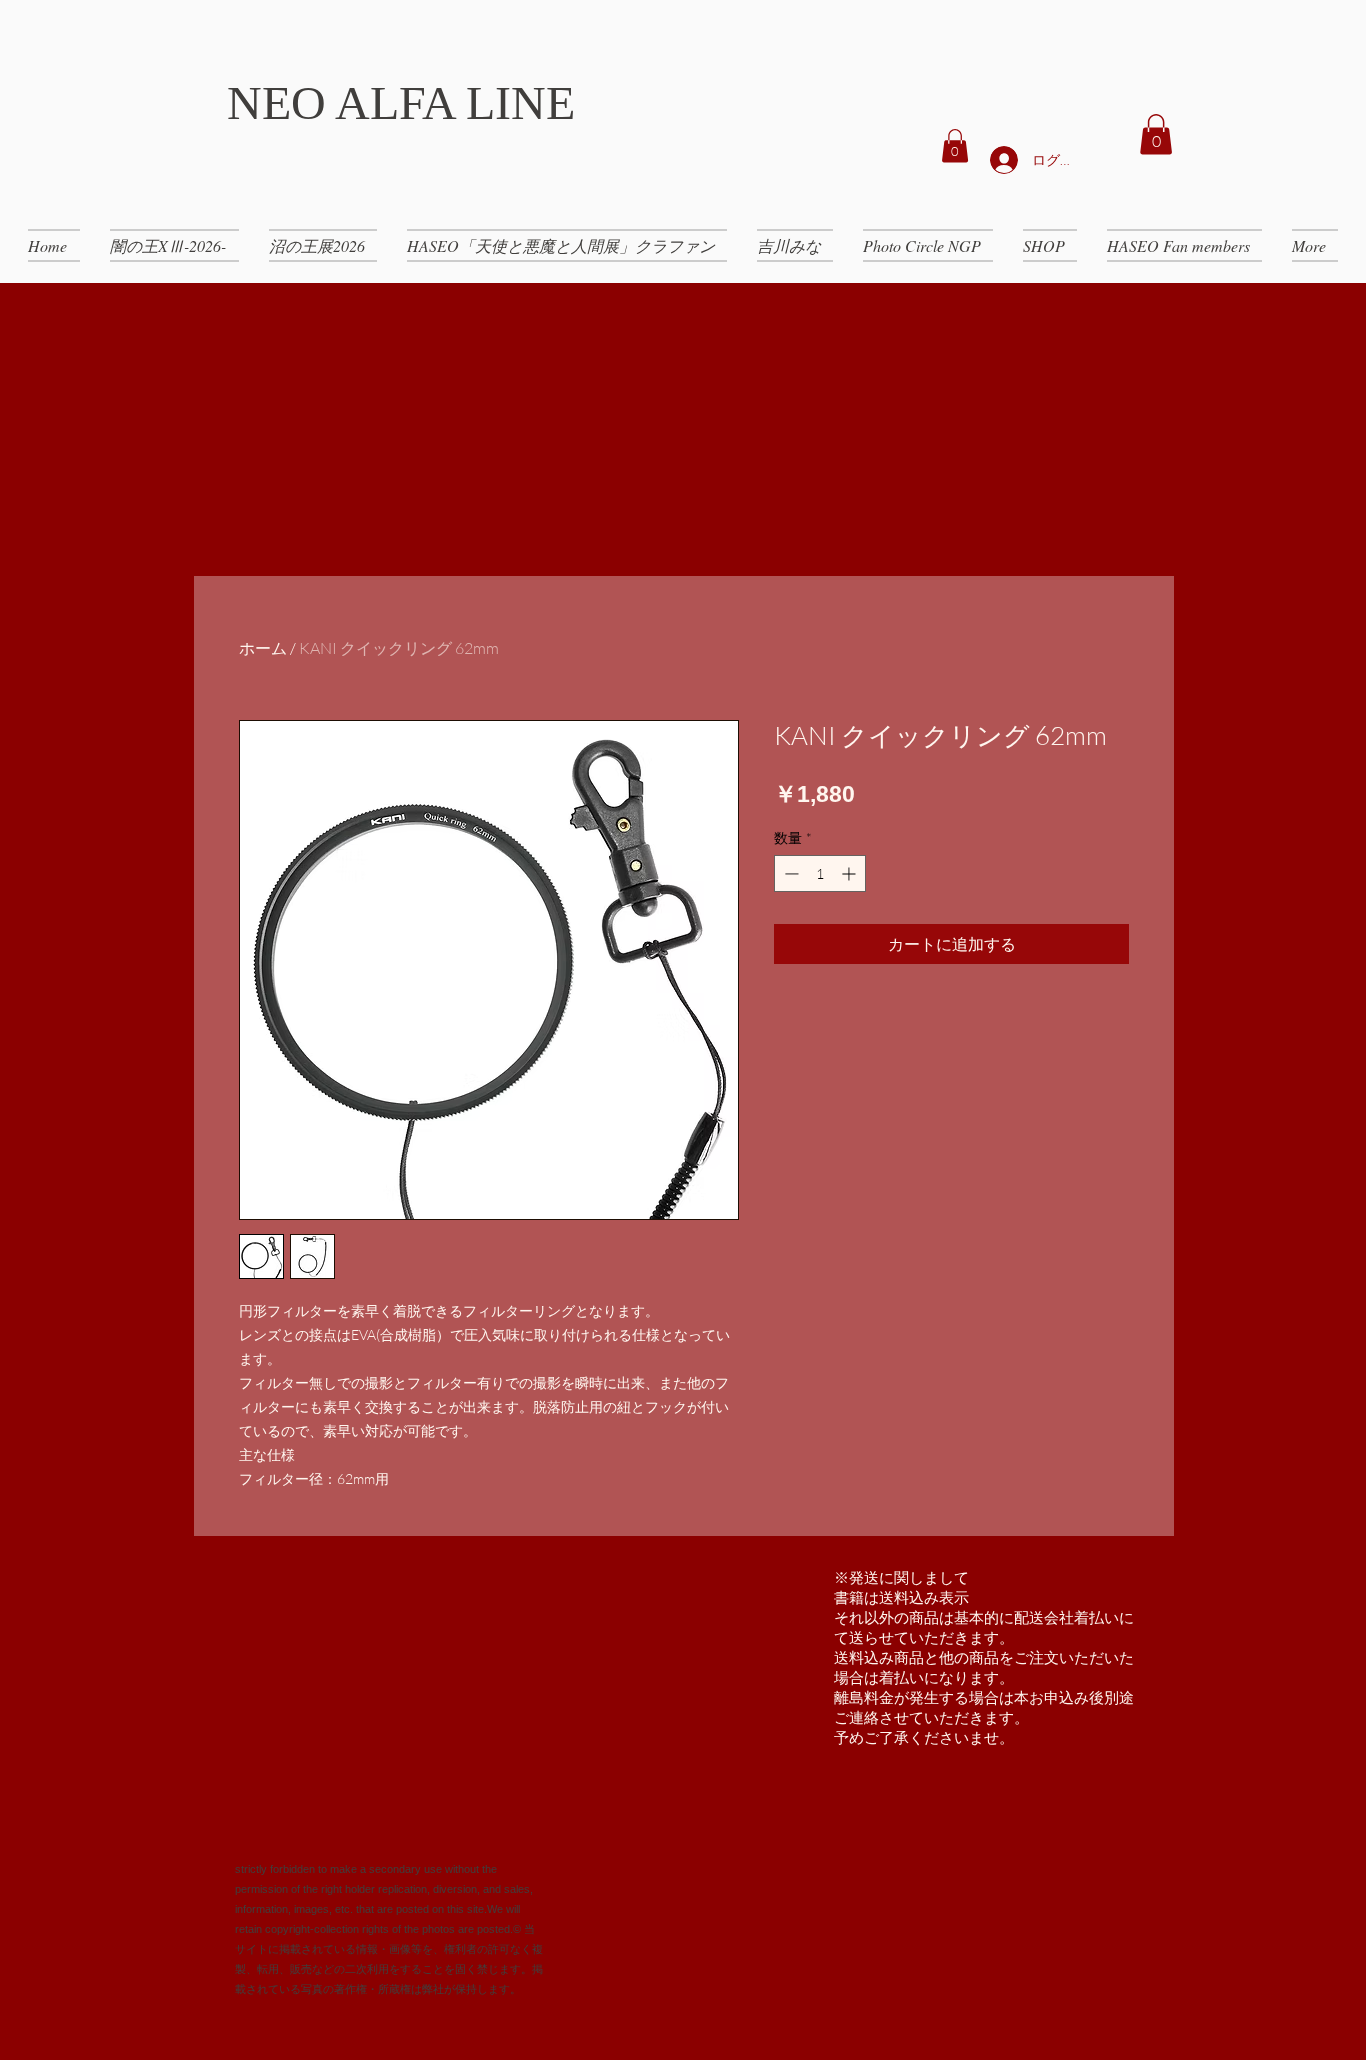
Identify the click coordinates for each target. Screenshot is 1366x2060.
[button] (955, 145)
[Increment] (850, 873)
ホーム (263, 648)
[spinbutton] (820, 873)
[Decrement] (789, 873)
